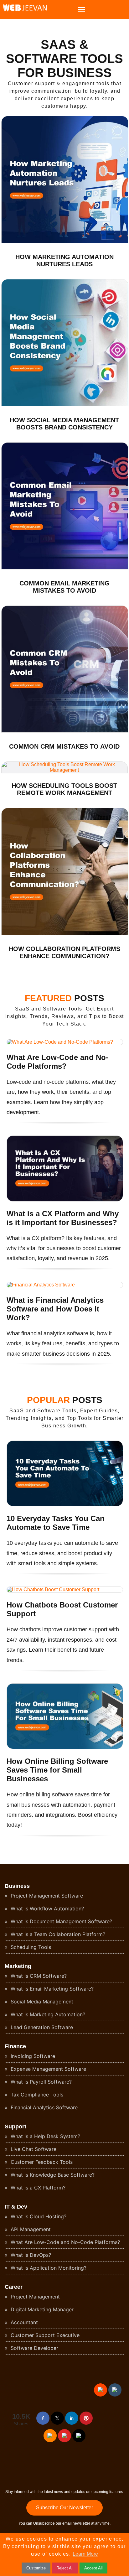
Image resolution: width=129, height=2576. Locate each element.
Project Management (34, 2297)
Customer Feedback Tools (41, 2162)
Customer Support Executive (44, 2335)
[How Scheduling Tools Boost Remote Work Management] (64, 770)
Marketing (18, 1966)
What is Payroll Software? (40, 2082)
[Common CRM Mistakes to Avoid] (65, 731)
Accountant (23, 2322)
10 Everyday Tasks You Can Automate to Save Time (56, 1523)
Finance (15, 2046)
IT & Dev (16, 2207)
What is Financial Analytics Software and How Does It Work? (55, 1309)
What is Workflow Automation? (46, 1909)
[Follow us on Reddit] (101, 2390)
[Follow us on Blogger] (50, 2436)
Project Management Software (46, 1896)
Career (14, 2287)
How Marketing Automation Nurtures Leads (64, 260)
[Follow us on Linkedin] (72, 2418)
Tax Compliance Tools (36, 2095)
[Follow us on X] (57, 2418)
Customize (36, 2568)
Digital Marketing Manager (41, 2309)
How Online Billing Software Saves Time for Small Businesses (57, 1770)
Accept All (93, 2568)
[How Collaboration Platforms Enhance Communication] (65, 933)
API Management (30, 2229)
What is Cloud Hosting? (38, 2216)
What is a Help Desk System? (45, 2136)
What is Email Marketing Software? (51, 1989)
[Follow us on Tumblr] (115, 2390)
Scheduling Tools (30, 1947)
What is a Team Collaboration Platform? (57, 1934)
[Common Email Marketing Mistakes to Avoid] (65, 568)
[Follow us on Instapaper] (79, 2436)
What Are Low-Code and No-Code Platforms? (57, 1062)
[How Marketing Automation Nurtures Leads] (65, 241)
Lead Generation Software (41, 2027)
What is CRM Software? (38, 1976)
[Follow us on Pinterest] (86, 2418)
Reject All (65, 2568)
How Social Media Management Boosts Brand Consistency (64, 424)
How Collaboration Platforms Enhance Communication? (64, 952)
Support (15, 2127)
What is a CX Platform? (37, 2188)
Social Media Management (41, 2002)
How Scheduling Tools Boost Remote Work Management (64, 789)
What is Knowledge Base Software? (52, 2175)
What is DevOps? (30, 2255)
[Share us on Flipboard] (64, 2436)
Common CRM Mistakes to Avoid (64, 746)
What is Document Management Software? (61, 1921)
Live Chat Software (33, 2149)
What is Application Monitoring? (48, 2268)
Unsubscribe (44, 2523)
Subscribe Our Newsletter (64, 2508)
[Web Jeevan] (23, 10)
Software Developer (34, 2348)
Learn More (85, 2554)
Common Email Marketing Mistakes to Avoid (64, 587)
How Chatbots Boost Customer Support (62, 1609)
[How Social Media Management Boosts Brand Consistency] (65, 405)
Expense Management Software (48, 2069)
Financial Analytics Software (43, 2107)
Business (17, 1886)
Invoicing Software (32, 2056)
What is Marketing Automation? (47, 2014)
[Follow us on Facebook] (43, 2418)
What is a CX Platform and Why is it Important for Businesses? (63, 1218)
